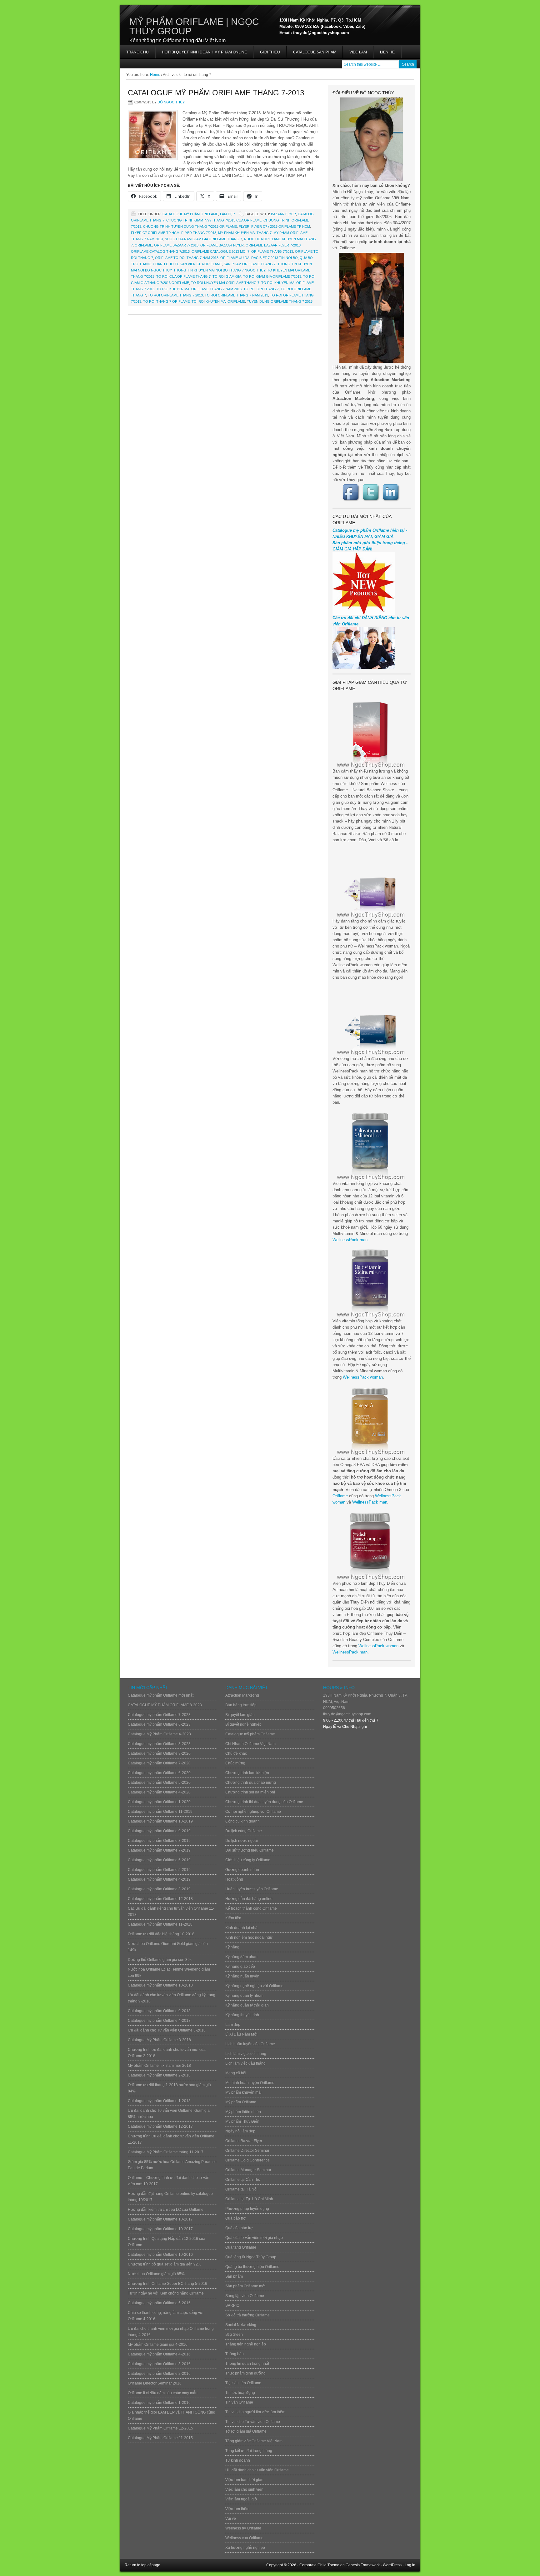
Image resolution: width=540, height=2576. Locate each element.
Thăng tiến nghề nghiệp (246, 2344)
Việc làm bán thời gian (244, 2480)
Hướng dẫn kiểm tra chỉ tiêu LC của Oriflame (166, 2210)
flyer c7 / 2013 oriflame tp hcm (281, 226)
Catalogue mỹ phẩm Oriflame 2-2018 (159, 2075)
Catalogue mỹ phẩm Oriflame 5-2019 (159, 1870)
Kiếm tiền (233, 1918)
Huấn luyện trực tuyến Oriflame (252, 1889)
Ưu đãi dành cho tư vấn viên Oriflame (257, 2470)
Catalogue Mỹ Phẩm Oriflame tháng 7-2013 (216, 93)
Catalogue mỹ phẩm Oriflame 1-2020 (159, 1802)
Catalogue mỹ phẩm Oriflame (190, 214)
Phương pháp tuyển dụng (247, 2209)
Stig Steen (234, 2335)
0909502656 (334, 1708)
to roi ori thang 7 (261, 289)
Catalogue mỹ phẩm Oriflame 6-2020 (159, 1773)
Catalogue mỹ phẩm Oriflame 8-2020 (159, 1753)
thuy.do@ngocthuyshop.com (347, 1714)
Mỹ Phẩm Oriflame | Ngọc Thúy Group (194, 26)
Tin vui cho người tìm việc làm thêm (255, 2412)
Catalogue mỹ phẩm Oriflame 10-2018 (160, 1985)
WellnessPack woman (363, 1377)
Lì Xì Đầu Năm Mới (241, 2034)
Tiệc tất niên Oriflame (243, 2383)
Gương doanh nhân (242, 1870)
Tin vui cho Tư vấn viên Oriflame (253, 2422)
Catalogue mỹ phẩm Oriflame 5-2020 (159, 1783)
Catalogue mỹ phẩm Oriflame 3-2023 (159, 1744)
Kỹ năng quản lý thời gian (247, 2005)
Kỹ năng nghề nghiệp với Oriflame (254, 1986)
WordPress (392, 2565)
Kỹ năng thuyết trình (242, 2015)
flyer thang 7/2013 (199, 233)
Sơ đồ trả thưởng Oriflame (247, 2315)
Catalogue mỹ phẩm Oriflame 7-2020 (159, 1763)
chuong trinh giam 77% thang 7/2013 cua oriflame (214, 220)
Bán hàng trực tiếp (241, 1705)
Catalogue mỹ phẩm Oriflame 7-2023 (159, 1715)
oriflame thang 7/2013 (272, 251)
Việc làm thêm (237, 2509)
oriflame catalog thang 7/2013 (160, 251)
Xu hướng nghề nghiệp (245, 2548)
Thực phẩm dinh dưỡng (245, 2373)
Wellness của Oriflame (244, 2538)
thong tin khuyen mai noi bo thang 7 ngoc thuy (219, 270)
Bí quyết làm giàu (240, 1715)
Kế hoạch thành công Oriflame (251, 1908)
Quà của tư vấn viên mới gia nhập (254, 2238)
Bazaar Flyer (283, 214)
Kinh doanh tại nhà (241, 1928)
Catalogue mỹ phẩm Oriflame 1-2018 (159, 2101)
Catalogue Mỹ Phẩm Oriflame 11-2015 (160, 2438)
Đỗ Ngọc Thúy (171, 102)
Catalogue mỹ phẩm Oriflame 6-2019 (159, 1860)
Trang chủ (137, 52)
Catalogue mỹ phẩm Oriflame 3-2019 (159, 1889)
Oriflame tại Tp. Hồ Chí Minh (249, 2199)
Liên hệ (387, 52)
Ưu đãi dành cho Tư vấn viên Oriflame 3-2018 (167, 2030)
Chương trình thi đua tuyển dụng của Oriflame (264, 1802)
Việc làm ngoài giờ (241, 2499)
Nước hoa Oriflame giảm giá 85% (156, 2274)
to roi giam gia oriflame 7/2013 (272, 276)
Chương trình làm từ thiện (247, 1773)
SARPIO (232, 2305)
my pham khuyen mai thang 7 (245, 233)
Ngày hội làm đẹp (240, 2131)
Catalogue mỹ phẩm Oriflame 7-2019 (159, 1850)
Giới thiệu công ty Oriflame (248, 1860)
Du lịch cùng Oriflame (244, 1831)
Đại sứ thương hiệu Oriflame (250, 1850)
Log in (410, 2565)
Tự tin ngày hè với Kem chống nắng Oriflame (166, 2293)
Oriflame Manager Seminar (248, 2170)
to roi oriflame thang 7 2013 (175, 295)
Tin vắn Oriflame (239, 2402)
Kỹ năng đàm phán (241, 1957)
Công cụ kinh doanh (242, 1821)
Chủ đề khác (236, 1753)
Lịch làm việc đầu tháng (245, 2063)
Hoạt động (234, 1879)
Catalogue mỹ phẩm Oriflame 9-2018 (159, 2011)
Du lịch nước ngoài (242, 1841)
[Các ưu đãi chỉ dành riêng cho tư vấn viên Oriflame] (364, 667)
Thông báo (235, 2354)
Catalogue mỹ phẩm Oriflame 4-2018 (159, 2021)
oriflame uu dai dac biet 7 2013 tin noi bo (259, 258)
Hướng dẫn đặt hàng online (249, 1899)
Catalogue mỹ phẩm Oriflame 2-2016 (159, 2374)
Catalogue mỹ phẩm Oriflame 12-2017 (160, 2126)
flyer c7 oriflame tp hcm (155, 233)
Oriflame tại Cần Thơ (243, 2180)
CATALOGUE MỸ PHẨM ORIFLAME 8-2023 (165, 1705)
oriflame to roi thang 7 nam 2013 (187, 258)
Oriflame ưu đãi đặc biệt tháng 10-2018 (161, 1934)
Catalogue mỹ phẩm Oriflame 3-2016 (159, 2364)
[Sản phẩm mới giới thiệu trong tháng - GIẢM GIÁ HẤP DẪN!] (364, 613)
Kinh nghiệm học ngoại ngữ (249, 1937)
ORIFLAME (143, 245)
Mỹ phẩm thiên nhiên (243, 2112)
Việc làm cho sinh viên (244, 2489)
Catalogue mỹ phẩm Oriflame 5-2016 (159, 2303)
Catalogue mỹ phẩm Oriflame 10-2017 (160, 2219)
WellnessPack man (350, 1240)
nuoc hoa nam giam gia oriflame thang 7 (203, 239)
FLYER (244, 226)
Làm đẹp (227, 214)
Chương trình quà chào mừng (251, 1783)
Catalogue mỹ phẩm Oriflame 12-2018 (160, 1899)
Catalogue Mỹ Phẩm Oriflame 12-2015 (160, 2428)
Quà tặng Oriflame (241, 2247)
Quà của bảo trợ (239, 2228)
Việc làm (358, 52)
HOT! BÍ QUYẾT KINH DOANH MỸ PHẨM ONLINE (201, 54)
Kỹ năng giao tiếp (240, 1967)
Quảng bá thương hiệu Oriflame (252, 2267)
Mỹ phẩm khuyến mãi (243, 2092)
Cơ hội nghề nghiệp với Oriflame (253, 1812)
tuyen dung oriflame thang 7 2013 (280, 301)
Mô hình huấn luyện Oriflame (250, 2083)
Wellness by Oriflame (243, 2528)
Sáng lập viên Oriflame (245, 2296)
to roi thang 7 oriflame (166, 301)
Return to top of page (142, 2565)
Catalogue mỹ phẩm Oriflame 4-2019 (159, 1879)
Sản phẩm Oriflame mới (245, 2286)
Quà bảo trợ (235, 2218)
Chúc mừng (235, 1763)
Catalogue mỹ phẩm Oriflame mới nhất (161, 1695)
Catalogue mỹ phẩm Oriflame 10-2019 (160, 1821)
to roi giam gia (227, 276)
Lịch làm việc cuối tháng (246, 2054)
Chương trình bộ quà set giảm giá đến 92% (165, 2264)
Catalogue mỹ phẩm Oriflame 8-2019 (159, 1841)
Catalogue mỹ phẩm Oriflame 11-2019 (160, 1812)
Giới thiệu (270, 52)
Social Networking (241, 2325)
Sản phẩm (234, 2276)
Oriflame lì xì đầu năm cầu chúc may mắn (163, 2393)
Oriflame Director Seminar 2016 (155, 2383)
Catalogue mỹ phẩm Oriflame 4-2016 (159, 2354)
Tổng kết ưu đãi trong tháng (249, 2451)
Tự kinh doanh (238, 2460)
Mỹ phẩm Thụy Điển (242, 2121)
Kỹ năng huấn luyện (242, 1976)
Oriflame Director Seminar (247, 2151)
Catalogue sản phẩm (315, 52)
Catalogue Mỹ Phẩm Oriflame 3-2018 (159, 2040)
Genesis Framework (363, 2565)
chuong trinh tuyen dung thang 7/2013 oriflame (190, 226)
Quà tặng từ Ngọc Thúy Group (251, 2257)
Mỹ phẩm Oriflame (241, 2102)
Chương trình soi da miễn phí (250, 1792)
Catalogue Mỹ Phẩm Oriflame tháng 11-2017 (166, 2152)
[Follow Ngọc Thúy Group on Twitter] (372, 492)
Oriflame (340, 1496)
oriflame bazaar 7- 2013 (176, 245)
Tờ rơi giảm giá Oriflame (246, 2431)
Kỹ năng (232, 1947)
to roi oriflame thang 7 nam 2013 (236, 295)
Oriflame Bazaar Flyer (222, 245)
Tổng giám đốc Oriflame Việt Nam (254, 2441)
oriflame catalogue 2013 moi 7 (220, 251)
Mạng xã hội (236, 2073)
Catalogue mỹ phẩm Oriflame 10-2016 (160, 2255)
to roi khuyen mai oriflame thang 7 (225, 283)
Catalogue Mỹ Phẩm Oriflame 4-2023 (159, 1734)
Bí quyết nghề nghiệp (243, 1724)
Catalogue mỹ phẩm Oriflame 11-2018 (160, 1924)
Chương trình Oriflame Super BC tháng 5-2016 (167, 2284)
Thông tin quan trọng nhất (247, 2364)
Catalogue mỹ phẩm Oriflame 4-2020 (159, 1792)
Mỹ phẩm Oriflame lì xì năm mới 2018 (159, 2066)
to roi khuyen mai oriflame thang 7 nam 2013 (199, 289)
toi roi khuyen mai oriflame (218, 301)
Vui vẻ (231, 2519)
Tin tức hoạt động (240, 2393)
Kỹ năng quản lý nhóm (244, 1996)
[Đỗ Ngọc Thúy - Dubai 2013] (372, 308)
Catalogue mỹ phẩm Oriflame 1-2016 (159, 2403)
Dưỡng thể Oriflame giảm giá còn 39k (160, 1960)
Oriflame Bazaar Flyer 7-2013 (273, 245)
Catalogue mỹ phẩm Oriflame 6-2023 (159, 1724)
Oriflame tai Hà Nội (241, 2189)
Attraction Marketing (242, 1695)
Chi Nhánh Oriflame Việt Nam (250, 1744)
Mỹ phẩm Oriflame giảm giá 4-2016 (158, 2345)
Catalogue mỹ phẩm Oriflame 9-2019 (159, 1831)
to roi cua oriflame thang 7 (183, 276)
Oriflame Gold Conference (247, 2160)
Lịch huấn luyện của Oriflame (250, 2044)
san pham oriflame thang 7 (250, 264)
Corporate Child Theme (319, 2565)
